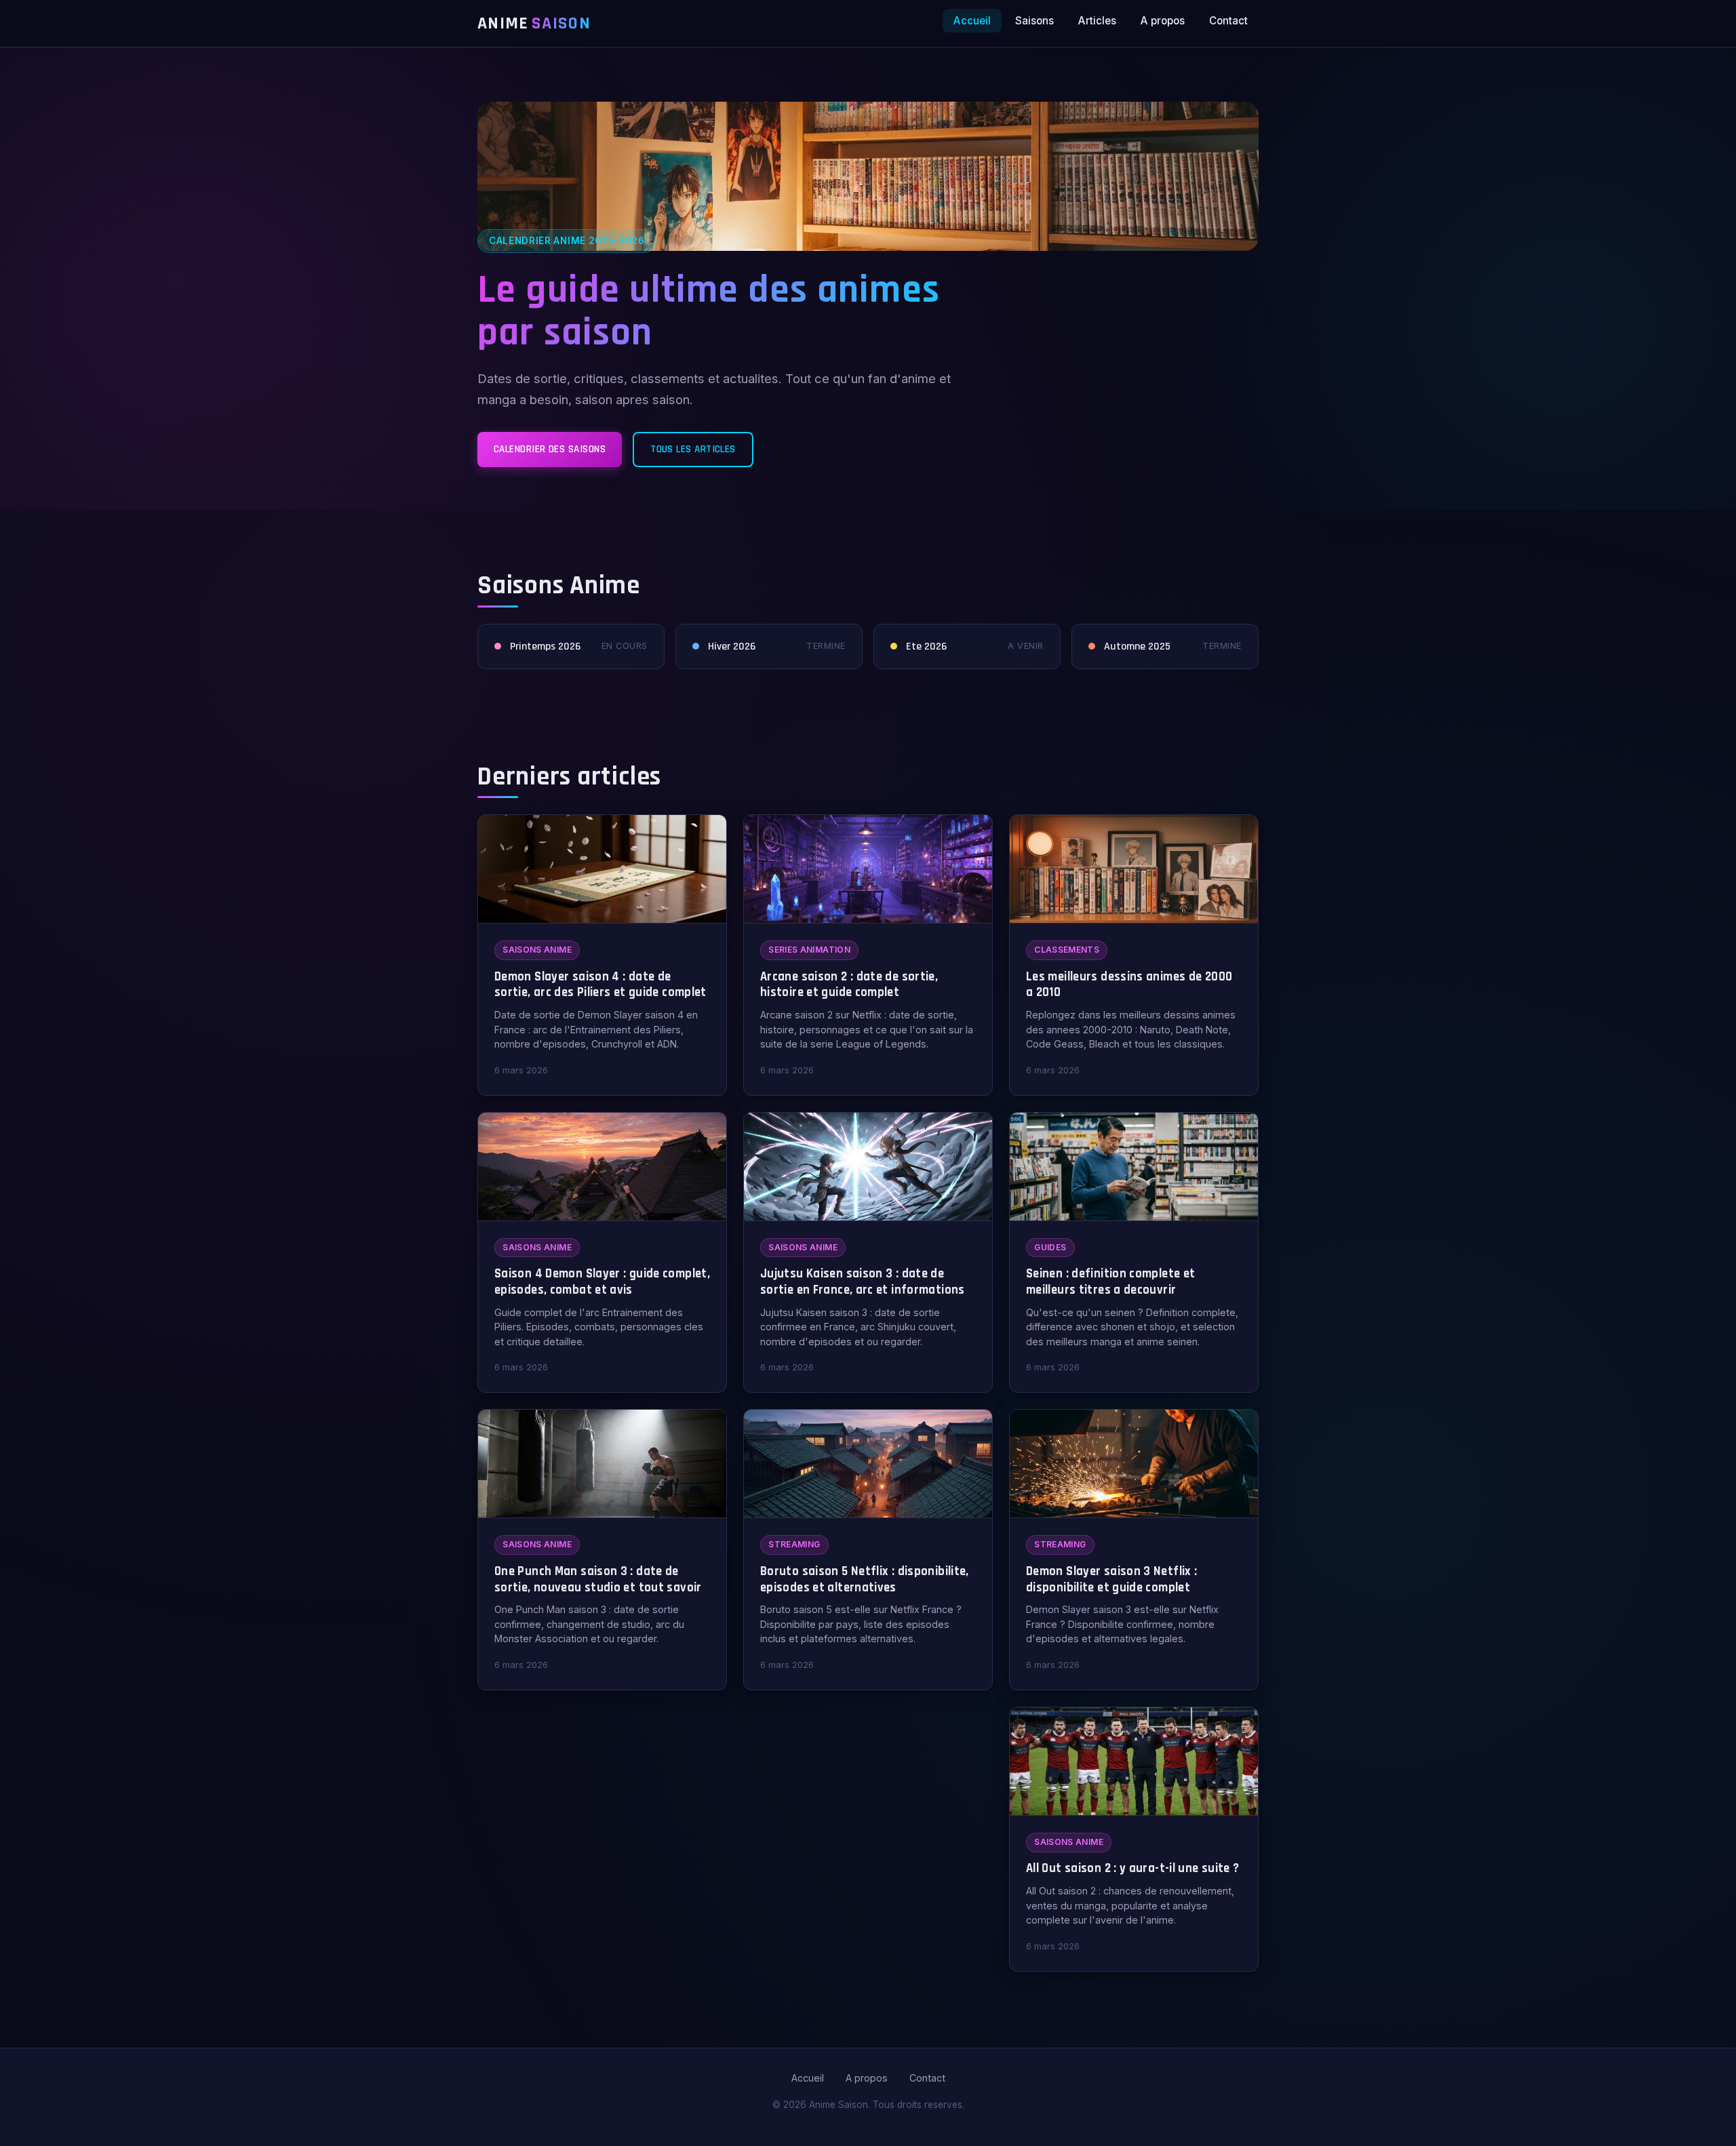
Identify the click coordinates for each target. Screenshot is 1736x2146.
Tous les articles (693, 449)
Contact (1228, 21)
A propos (1163, 21)
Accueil (972, 21)
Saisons (1034, 21)
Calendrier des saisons (550, 449)
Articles (1097, 21)
